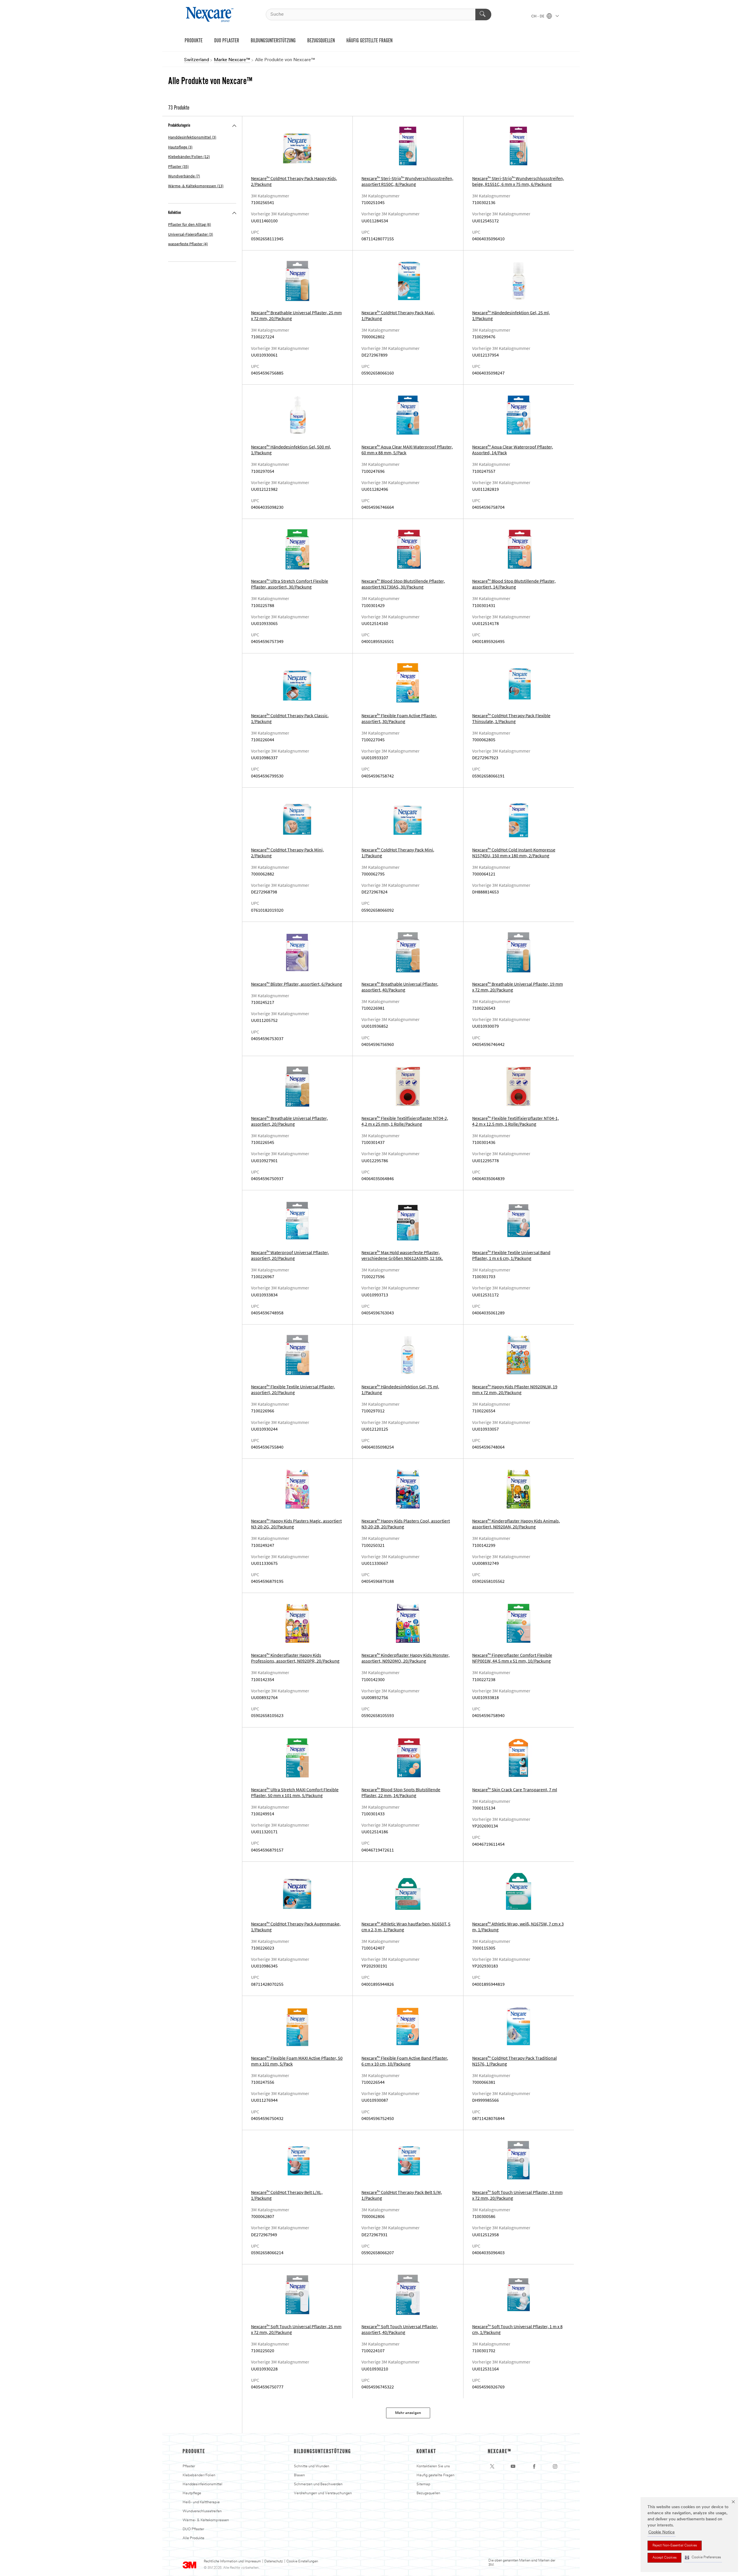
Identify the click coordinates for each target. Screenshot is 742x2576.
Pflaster (189, 2466)
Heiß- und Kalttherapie (201, 2502)
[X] (492, 2466)
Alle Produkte (193, 2538)
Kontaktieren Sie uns (433, 2466)
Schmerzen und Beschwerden (318, 2484)
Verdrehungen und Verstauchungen (323, 2493)
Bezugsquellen (428, 2493)
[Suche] (483, 14)
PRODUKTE (194, 41)
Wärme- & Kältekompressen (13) (196, 186)
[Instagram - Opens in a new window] (555, 2466)
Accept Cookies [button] (664, 2558)
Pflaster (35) (178, 167)
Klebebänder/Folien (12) (189, 157)
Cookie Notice (662, 2532)
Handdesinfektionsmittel (202, 2484)
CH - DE (538, 17)
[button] (703, 2558)
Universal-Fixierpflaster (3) (191, 234)
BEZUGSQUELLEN (321, 41)
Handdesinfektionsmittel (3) (192, 137)
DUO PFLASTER (227, 41)
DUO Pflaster (193, 2529)
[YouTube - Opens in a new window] (513, 2466)
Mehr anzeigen (408, 2413)
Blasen (299, 2475)
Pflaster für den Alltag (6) (190, 225)
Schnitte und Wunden (312, 2466)
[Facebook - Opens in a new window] (534, 2466)
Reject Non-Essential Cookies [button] (675, 2546)
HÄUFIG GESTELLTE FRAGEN (369, 41)
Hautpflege (192, 2493)
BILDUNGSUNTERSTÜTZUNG (273, 41)
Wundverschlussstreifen (202, 2511)
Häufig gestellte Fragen (435, 2475)
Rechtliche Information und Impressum (232, 2562)
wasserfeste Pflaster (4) (188, 244)
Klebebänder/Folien (199, 2475)
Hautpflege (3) (180, 147)
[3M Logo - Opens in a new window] (210, 14)
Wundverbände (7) (184, 176)
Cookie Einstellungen (302, 2562)
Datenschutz (274, 2562)
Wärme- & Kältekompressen (206, 2520)
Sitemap (423, 2484)
